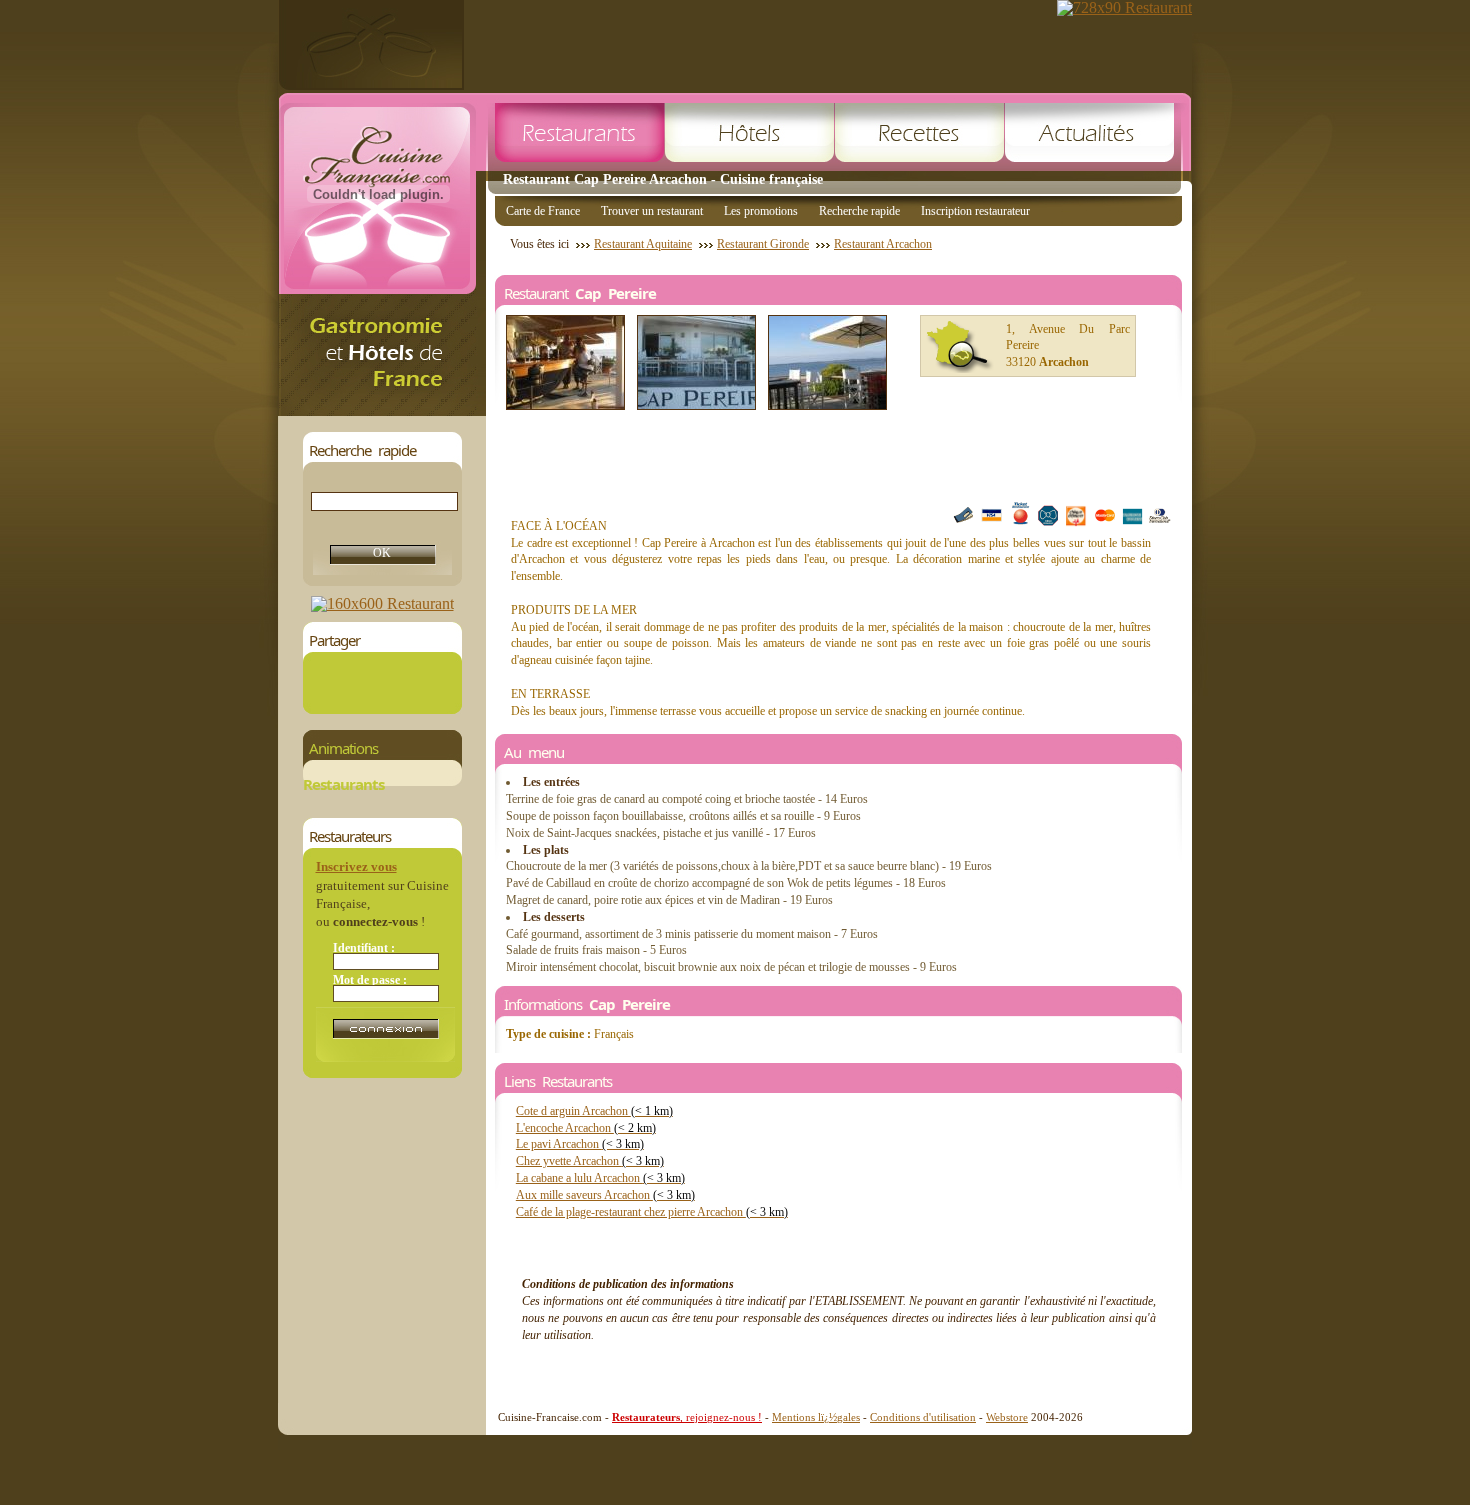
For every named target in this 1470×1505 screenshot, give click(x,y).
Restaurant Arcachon (883, 244)
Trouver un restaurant (652, 211)
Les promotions (761, 211)
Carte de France (543, 211)
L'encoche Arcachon (586, 1128)
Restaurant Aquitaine (643, 244)
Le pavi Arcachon (580, 1144)
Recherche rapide (859, 211)
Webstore (1007, 1417)
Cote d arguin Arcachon (594, 1111)
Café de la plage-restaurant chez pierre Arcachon (652, 1212)
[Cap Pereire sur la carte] (960, 347)
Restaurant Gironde (763, 244)
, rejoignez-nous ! (687, 1417)
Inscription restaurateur (975, 211)
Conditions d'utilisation (923, 1417)
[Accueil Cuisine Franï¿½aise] (382, 410)
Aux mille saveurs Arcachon (605, 1195)
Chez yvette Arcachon (590, 1161)
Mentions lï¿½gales (816, 1417)
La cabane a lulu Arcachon (600, 1178)
